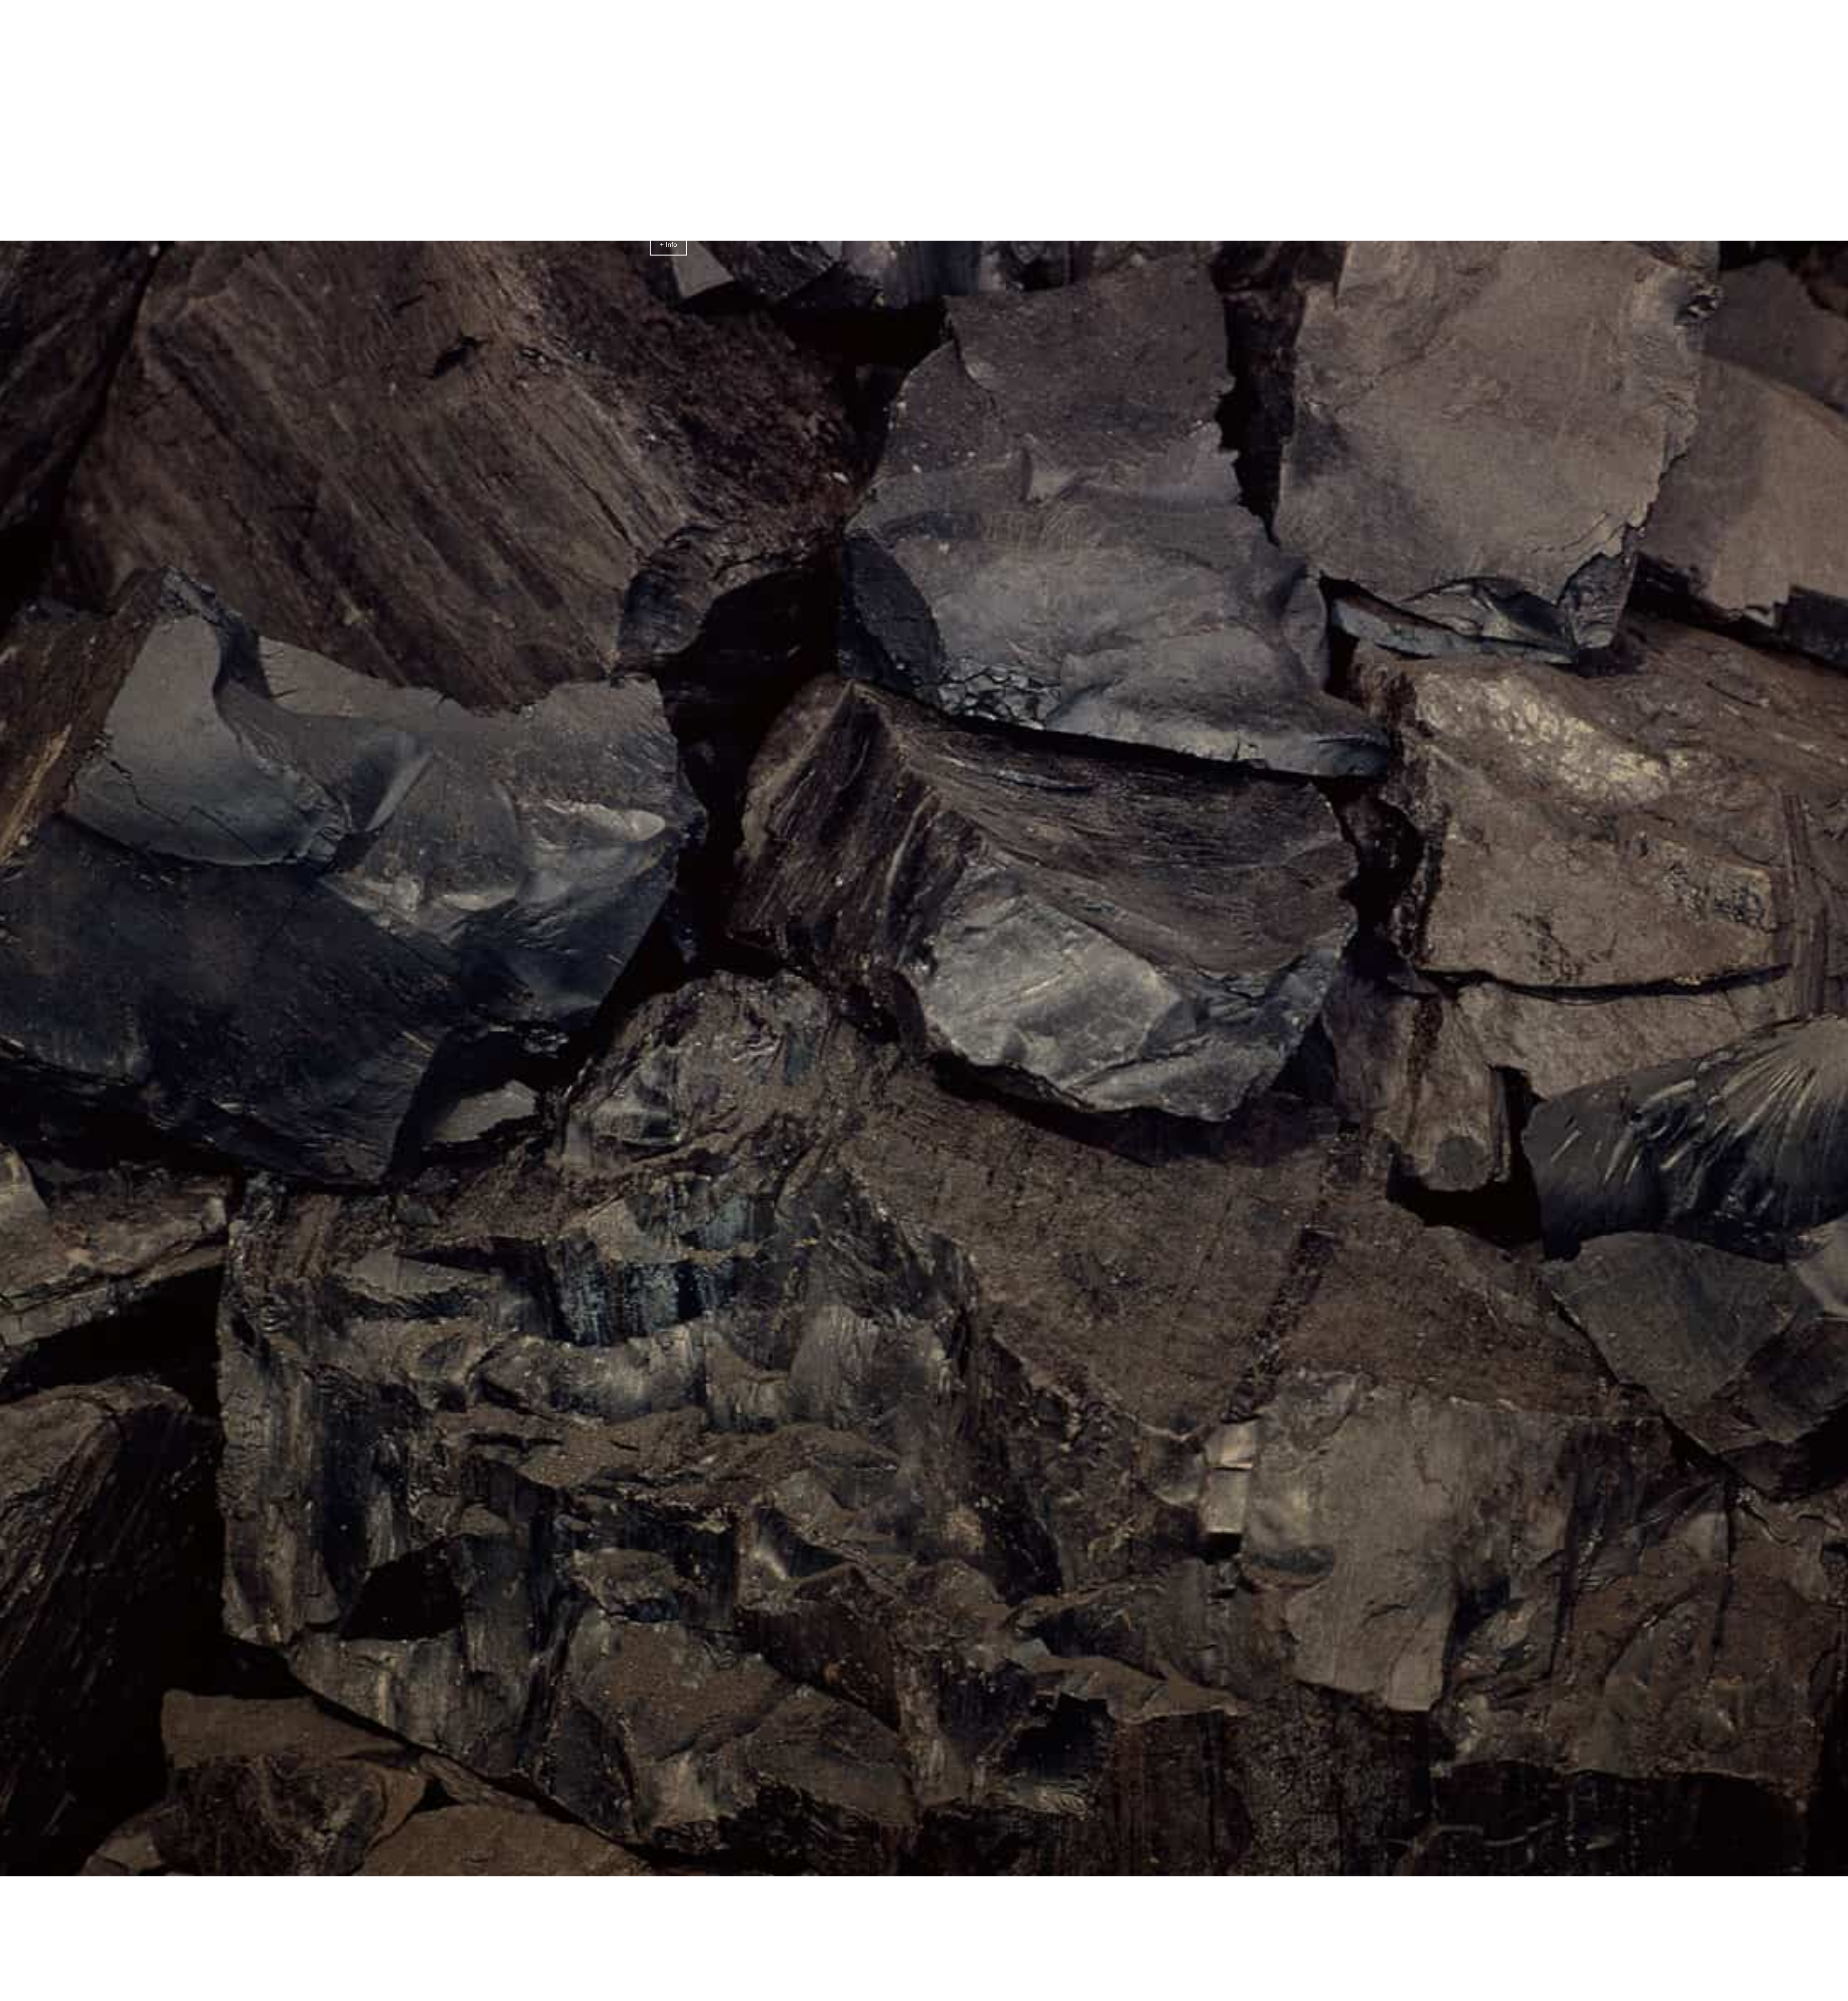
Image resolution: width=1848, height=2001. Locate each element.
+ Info (668, 244)
